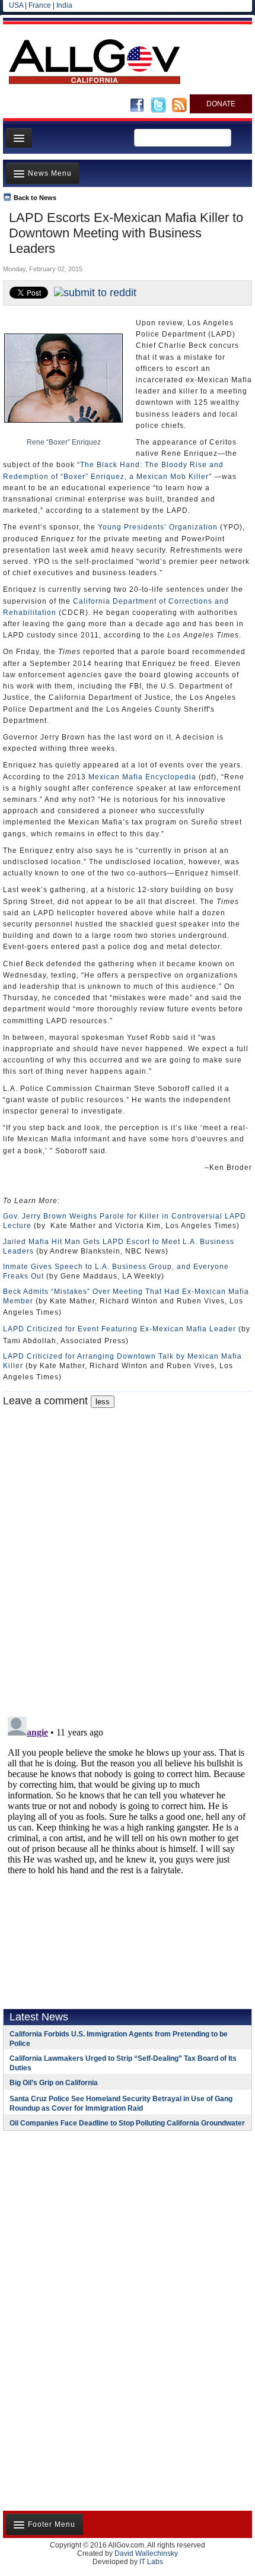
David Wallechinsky (146, 2553)
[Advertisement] (77, 2217)
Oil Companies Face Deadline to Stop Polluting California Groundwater (127, 2123)
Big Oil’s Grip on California (54, 2083)
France (40, 5)
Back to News (35, 198)
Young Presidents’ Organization (158, 527)
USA (16, 5)
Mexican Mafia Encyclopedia (142, 777)
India (64, 5)
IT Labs (151, 2562)
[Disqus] (128, 1556)
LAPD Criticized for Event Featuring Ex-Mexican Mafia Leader (119, 1329)
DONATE (221, 104)
